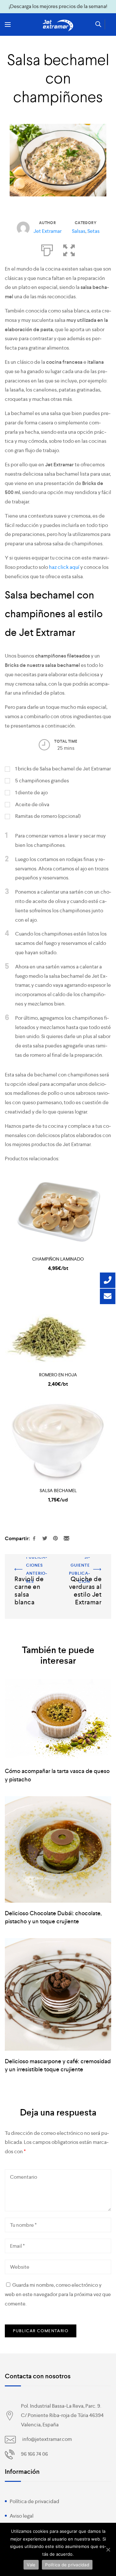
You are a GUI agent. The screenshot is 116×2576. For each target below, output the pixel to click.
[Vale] (108, 2550)
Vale (31, 2565)
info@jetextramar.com (47, 2439)
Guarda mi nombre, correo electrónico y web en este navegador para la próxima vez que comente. (58, 2294)
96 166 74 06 (34, 2454)
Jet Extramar (48, 231)
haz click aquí (64, 567)
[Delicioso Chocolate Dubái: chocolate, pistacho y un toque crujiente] (58, 1849)
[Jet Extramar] (58, 25)
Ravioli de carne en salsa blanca (26, 1566)
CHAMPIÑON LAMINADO (58, 1259)
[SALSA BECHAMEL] (58, 1443)
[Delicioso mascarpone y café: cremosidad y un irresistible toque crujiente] (58, 1994)
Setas (93, 231)
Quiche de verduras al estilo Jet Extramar (87, 1566)
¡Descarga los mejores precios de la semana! (58, 6)
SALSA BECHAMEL (58, 1491)
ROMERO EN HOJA (58, 1375)
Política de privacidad (34, 2501)
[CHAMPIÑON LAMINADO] (58, 1212)
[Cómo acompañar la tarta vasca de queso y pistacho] (58, 1720)
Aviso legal (22, 2516)
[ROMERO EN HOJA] (58, 1327)
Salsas (79, 231)
